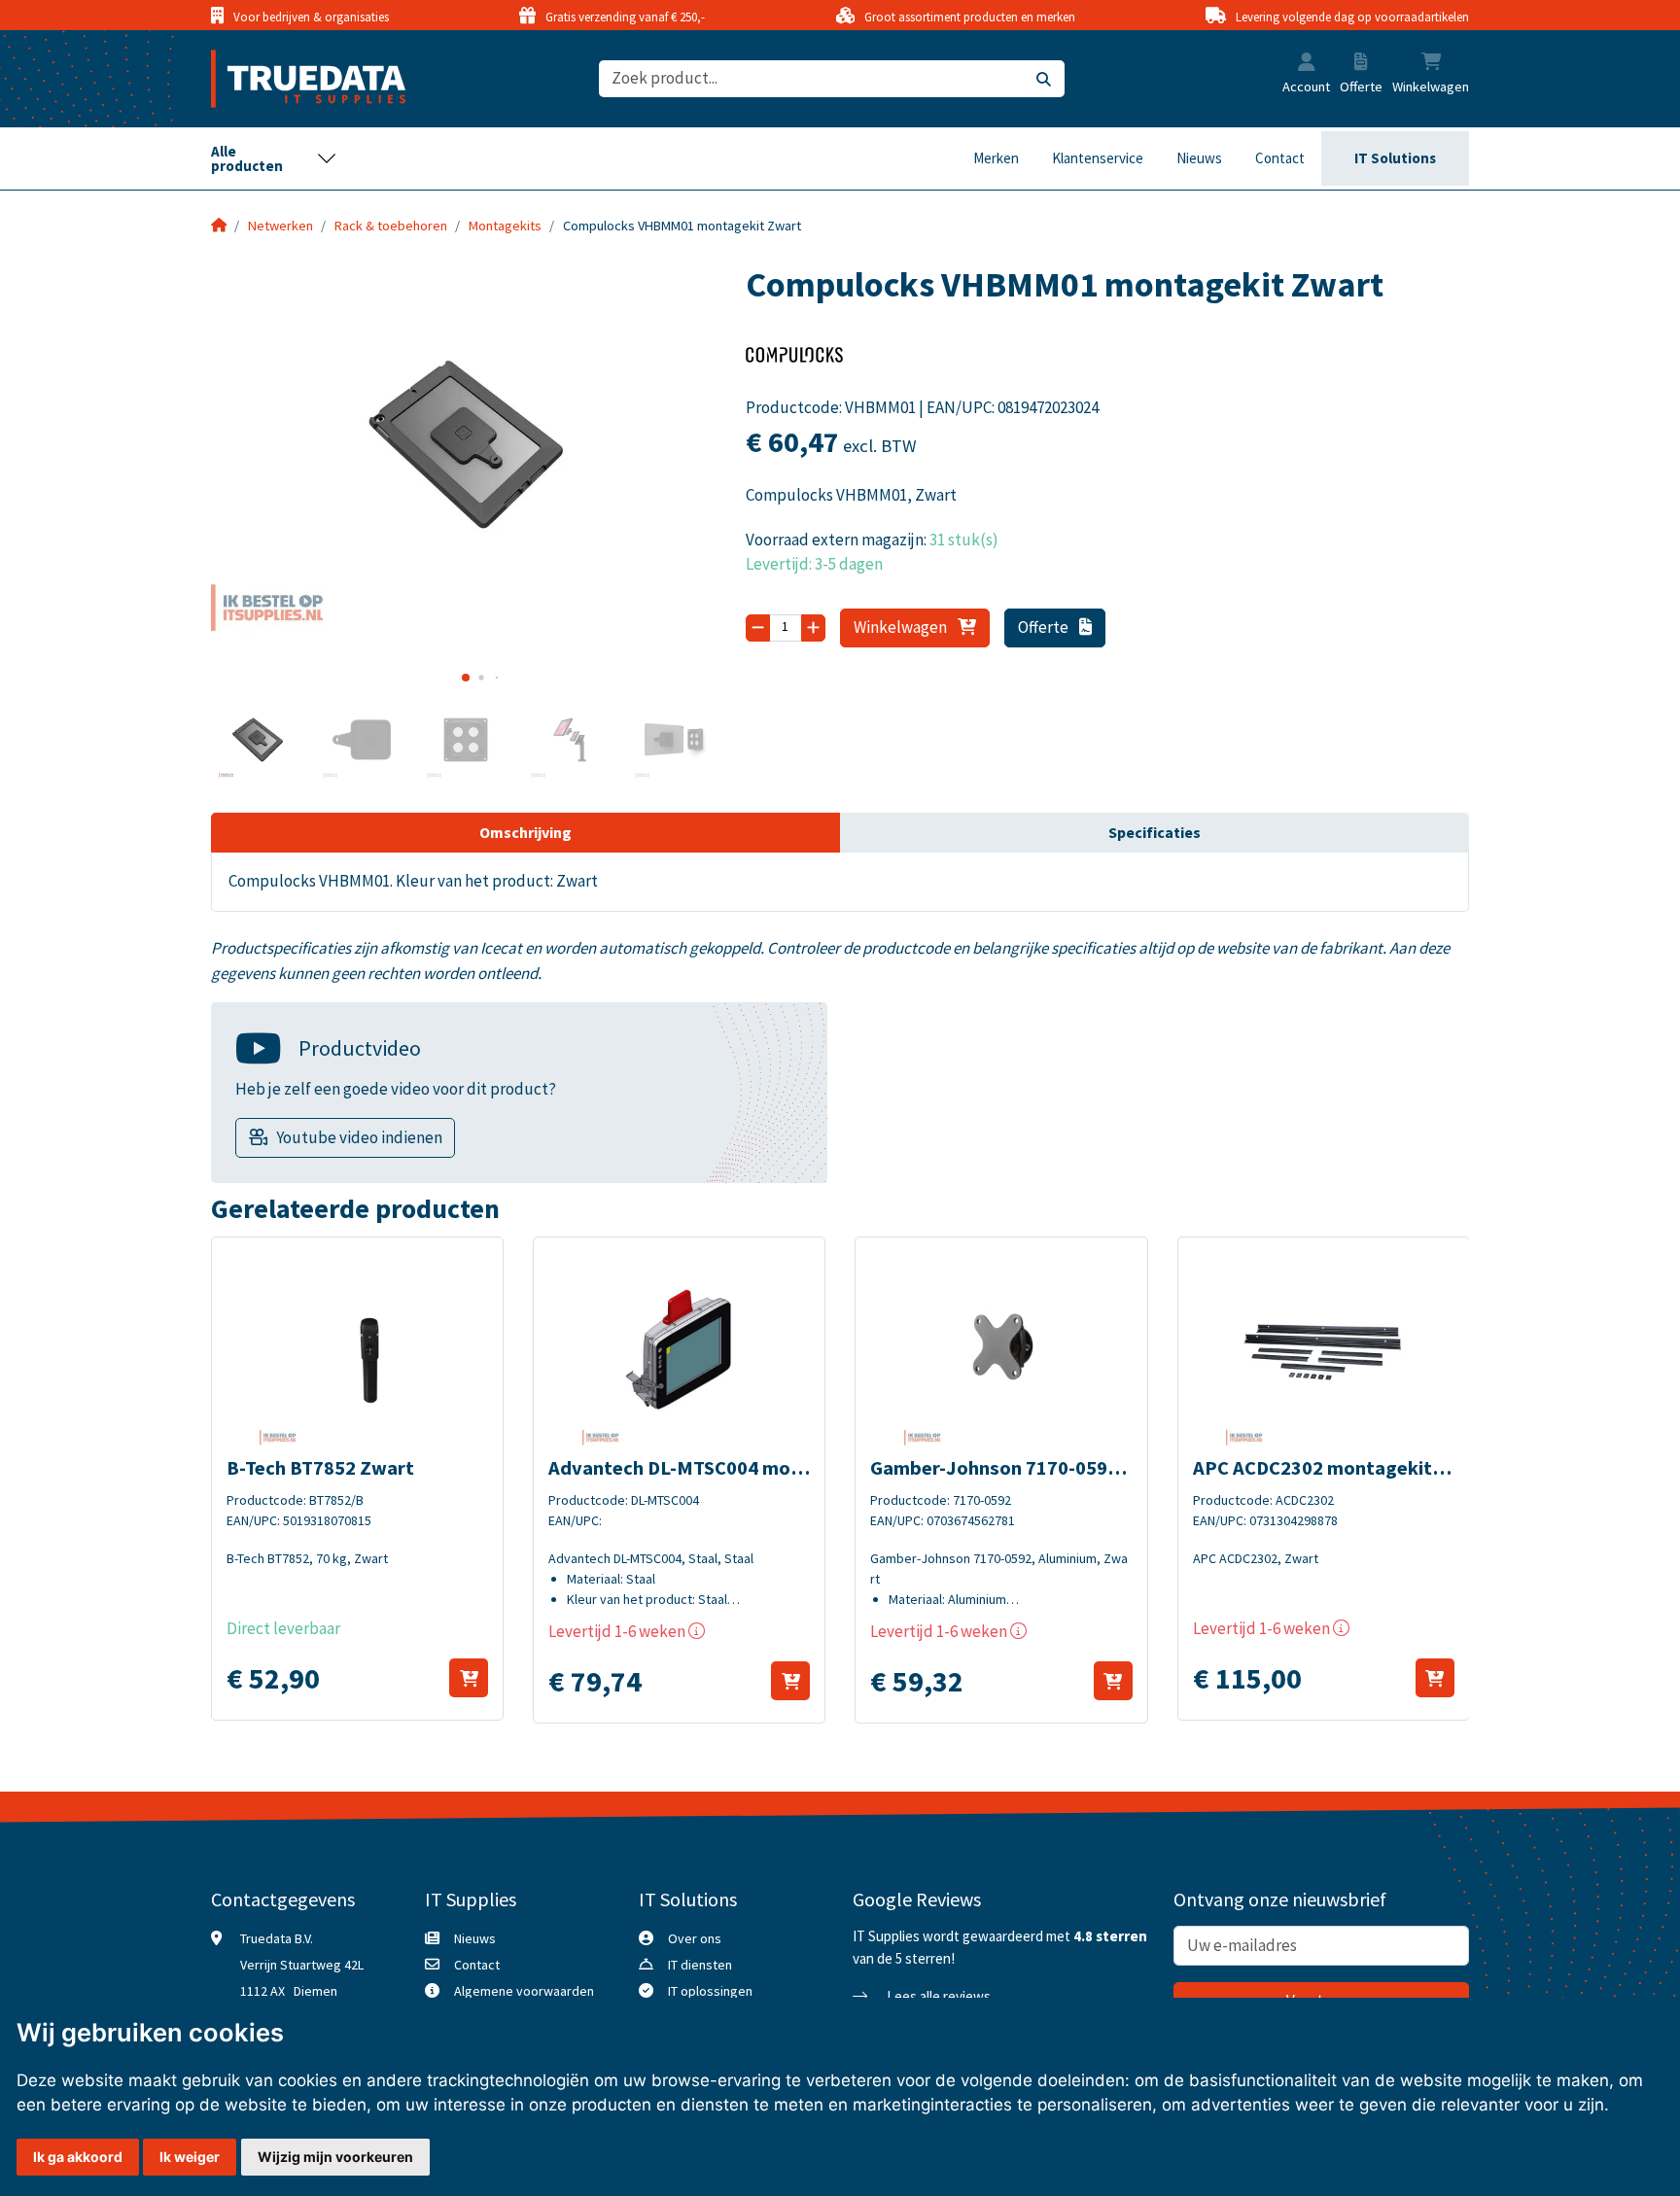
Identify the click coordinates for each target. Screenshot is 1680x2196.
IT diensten (700, 1965)
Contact (1280, 158)
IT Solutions (1395, 158)
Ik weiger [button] (190, 2157)
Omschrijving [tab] (525, 832)
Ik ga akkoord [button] (78, 2157)
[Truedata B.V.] (296, 79)
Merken (996, 158)
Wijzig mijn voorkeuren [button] (335, 2157)
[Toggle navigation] (274, 158)
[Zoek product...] (1044, 79)
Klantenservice (1098, 158)
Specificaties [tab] (1155, 832)
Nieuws (1199, 158)
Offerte (1045, 627)
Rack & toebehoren (391, 226)
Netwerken (280, 226)
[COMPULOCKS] (794, 361)
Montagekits (505, 226)
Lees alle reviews (937, 1996)
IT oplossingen (710, 1991)
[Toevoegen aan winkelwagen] (469, 1678)
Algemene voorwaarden (524, 1991)
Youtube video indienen (359, 1137)
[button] (1307, 64)
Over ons (695, 1938)
